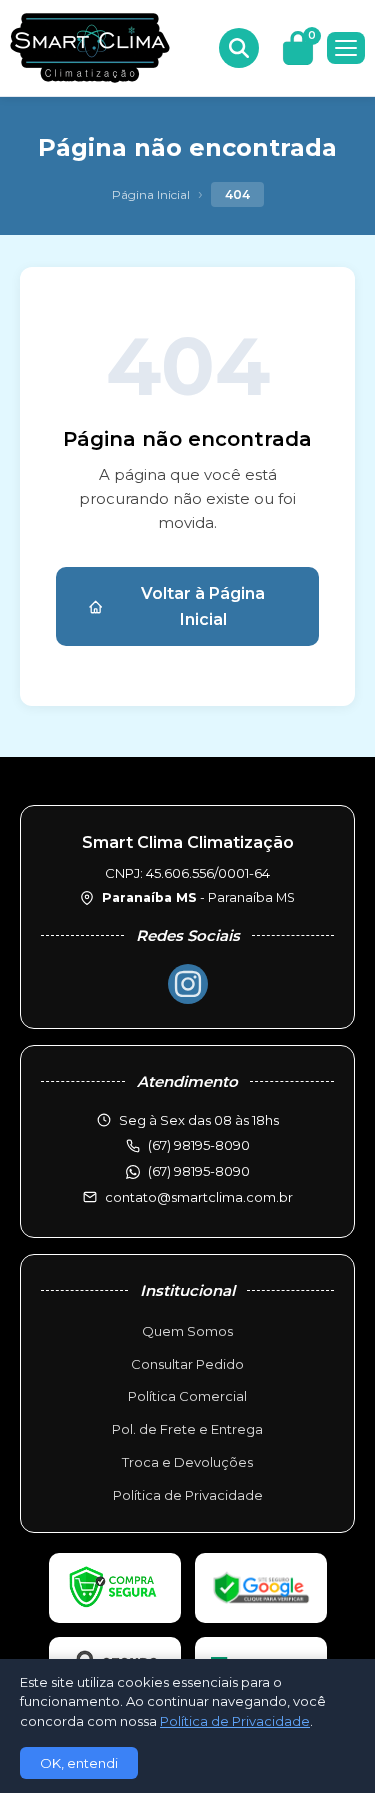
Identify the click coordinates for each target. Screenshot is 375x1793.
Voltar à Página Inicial (203, 606)
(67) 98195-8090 (199, 1171)
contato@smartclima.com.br (199, 1197)
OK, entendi (79, 1763)
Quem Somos (187, 1331)
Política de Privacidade (188, 1495)
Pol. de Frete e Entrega (187, 1429)
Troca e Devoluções (187, 1462)
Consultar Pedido (187, 1364)
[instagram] (188, 984)
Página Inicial (151, 194)
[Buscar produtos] (239, 48)
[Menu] (346, 48)
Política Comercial (187, 1396)
